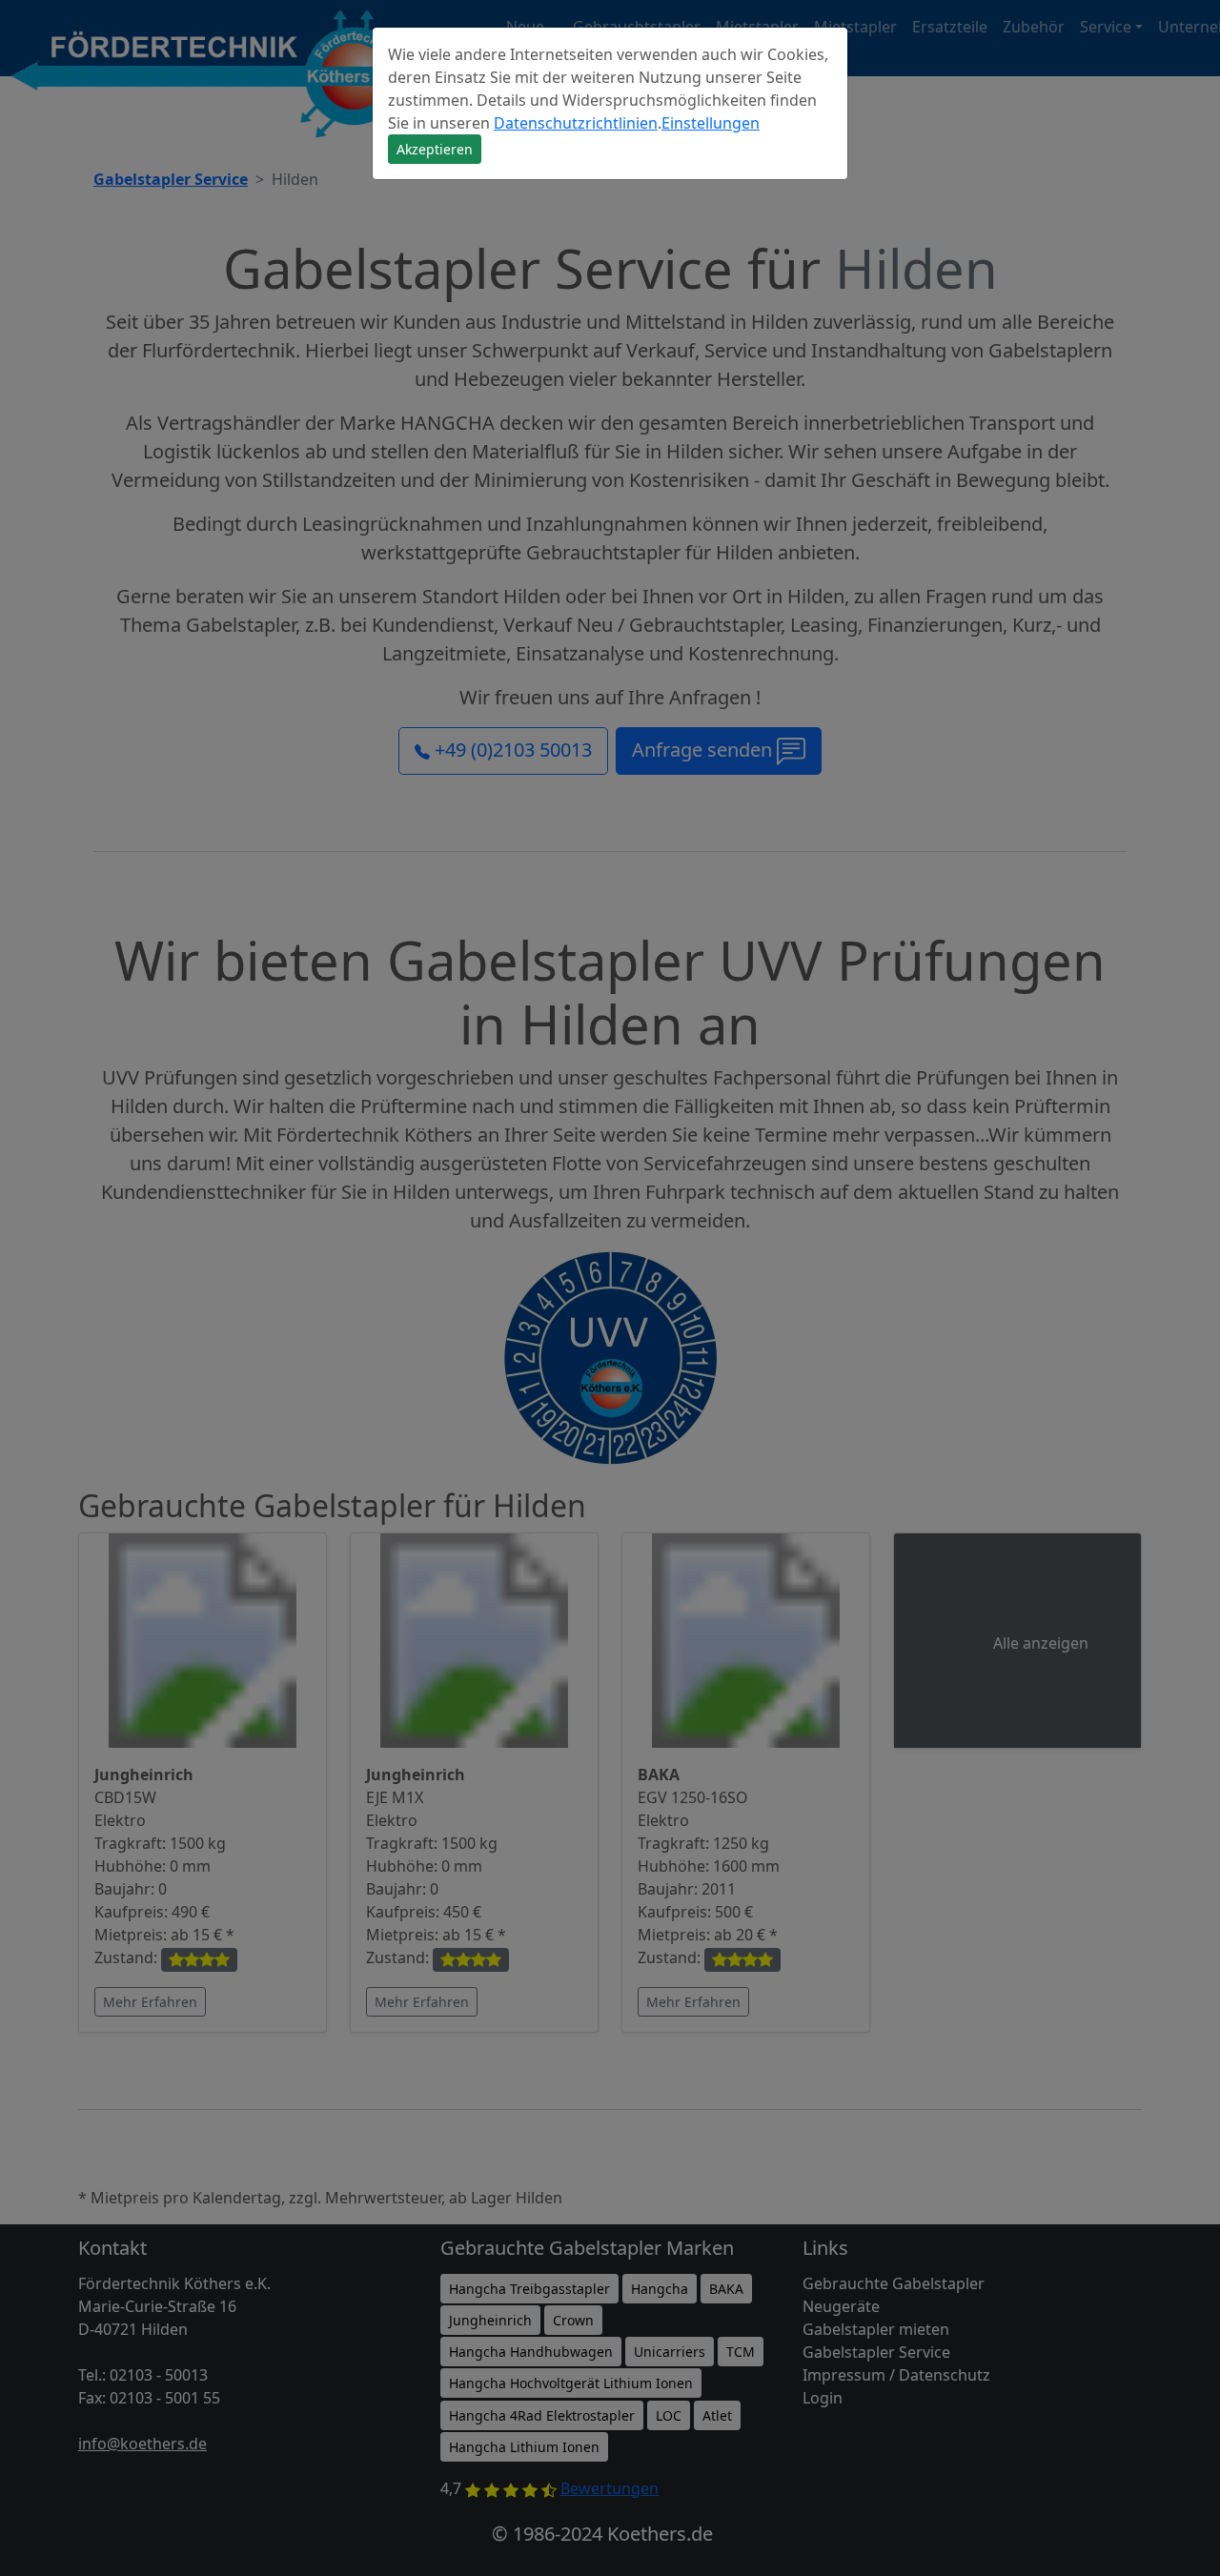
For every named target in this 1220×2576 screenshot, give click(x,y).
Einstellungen (711, 123)
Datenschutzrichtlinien (576, 123)
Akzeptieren (435, 149)
